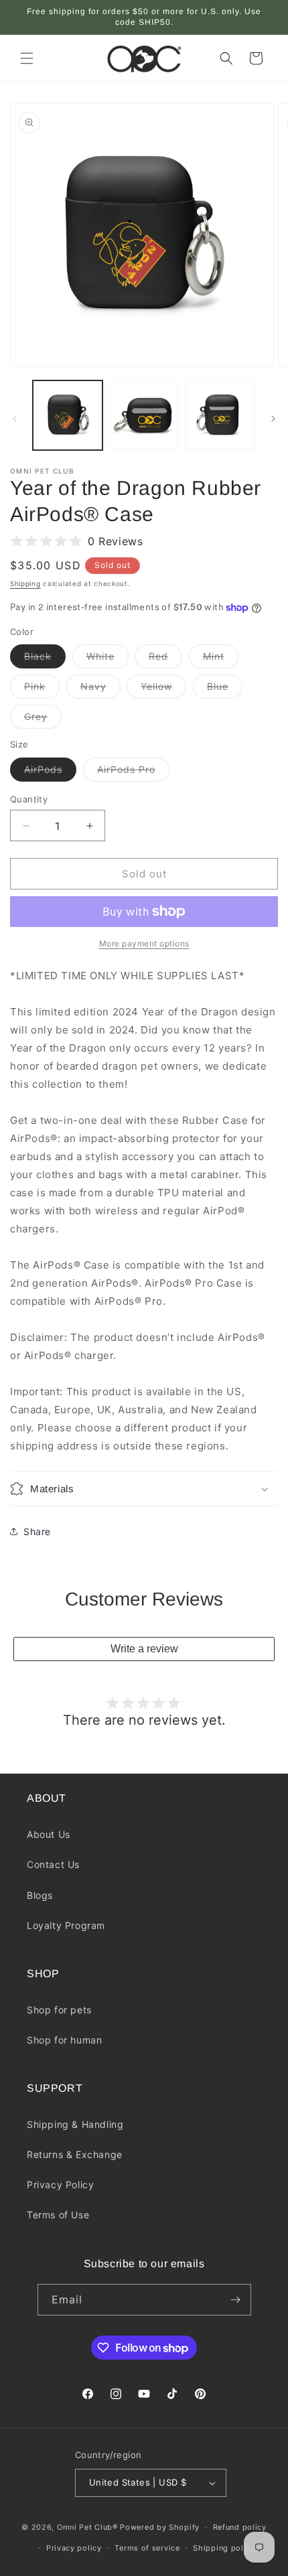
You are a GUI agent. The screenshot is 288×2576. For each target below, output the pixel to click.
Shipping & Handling (75, 2124)
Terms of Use (58, 2215)
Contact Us (53, 1864)
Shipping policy (224, 2548)
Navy (100, 689)
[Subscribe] (236, 2300)
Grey (43, 719)
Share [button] (37, 1531)
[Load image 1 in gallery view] (68, 415)
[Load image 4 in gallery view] (220, 415)
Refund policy (240, 2527)
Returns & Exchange (75, 2154)
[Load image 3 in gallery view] (144, 415)
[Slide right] (273, 419)
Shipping (25, 583)
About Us (49, 1834)
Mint (221, 659)
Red (165, 659)
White (107, 659)
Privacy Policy (60, 2185)
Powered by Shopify (160, 2527)
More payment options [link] (144, 943)
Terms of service (147, 2548)
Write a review (144, 1649)
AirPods (50, 772)
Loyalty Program (66, 1925)
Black (45, 659)
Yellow (163, 689)
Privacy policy (74, 2548)
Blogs (40, 1895)
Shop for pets (59, 2010)
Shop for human (64, 2040)
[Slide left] (15, 419)
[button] (27, 58)
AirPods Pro (133, 772)
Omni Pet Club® (87, 2527)
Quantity (29, 799)
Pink (42, 689)
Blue (225, 689)
